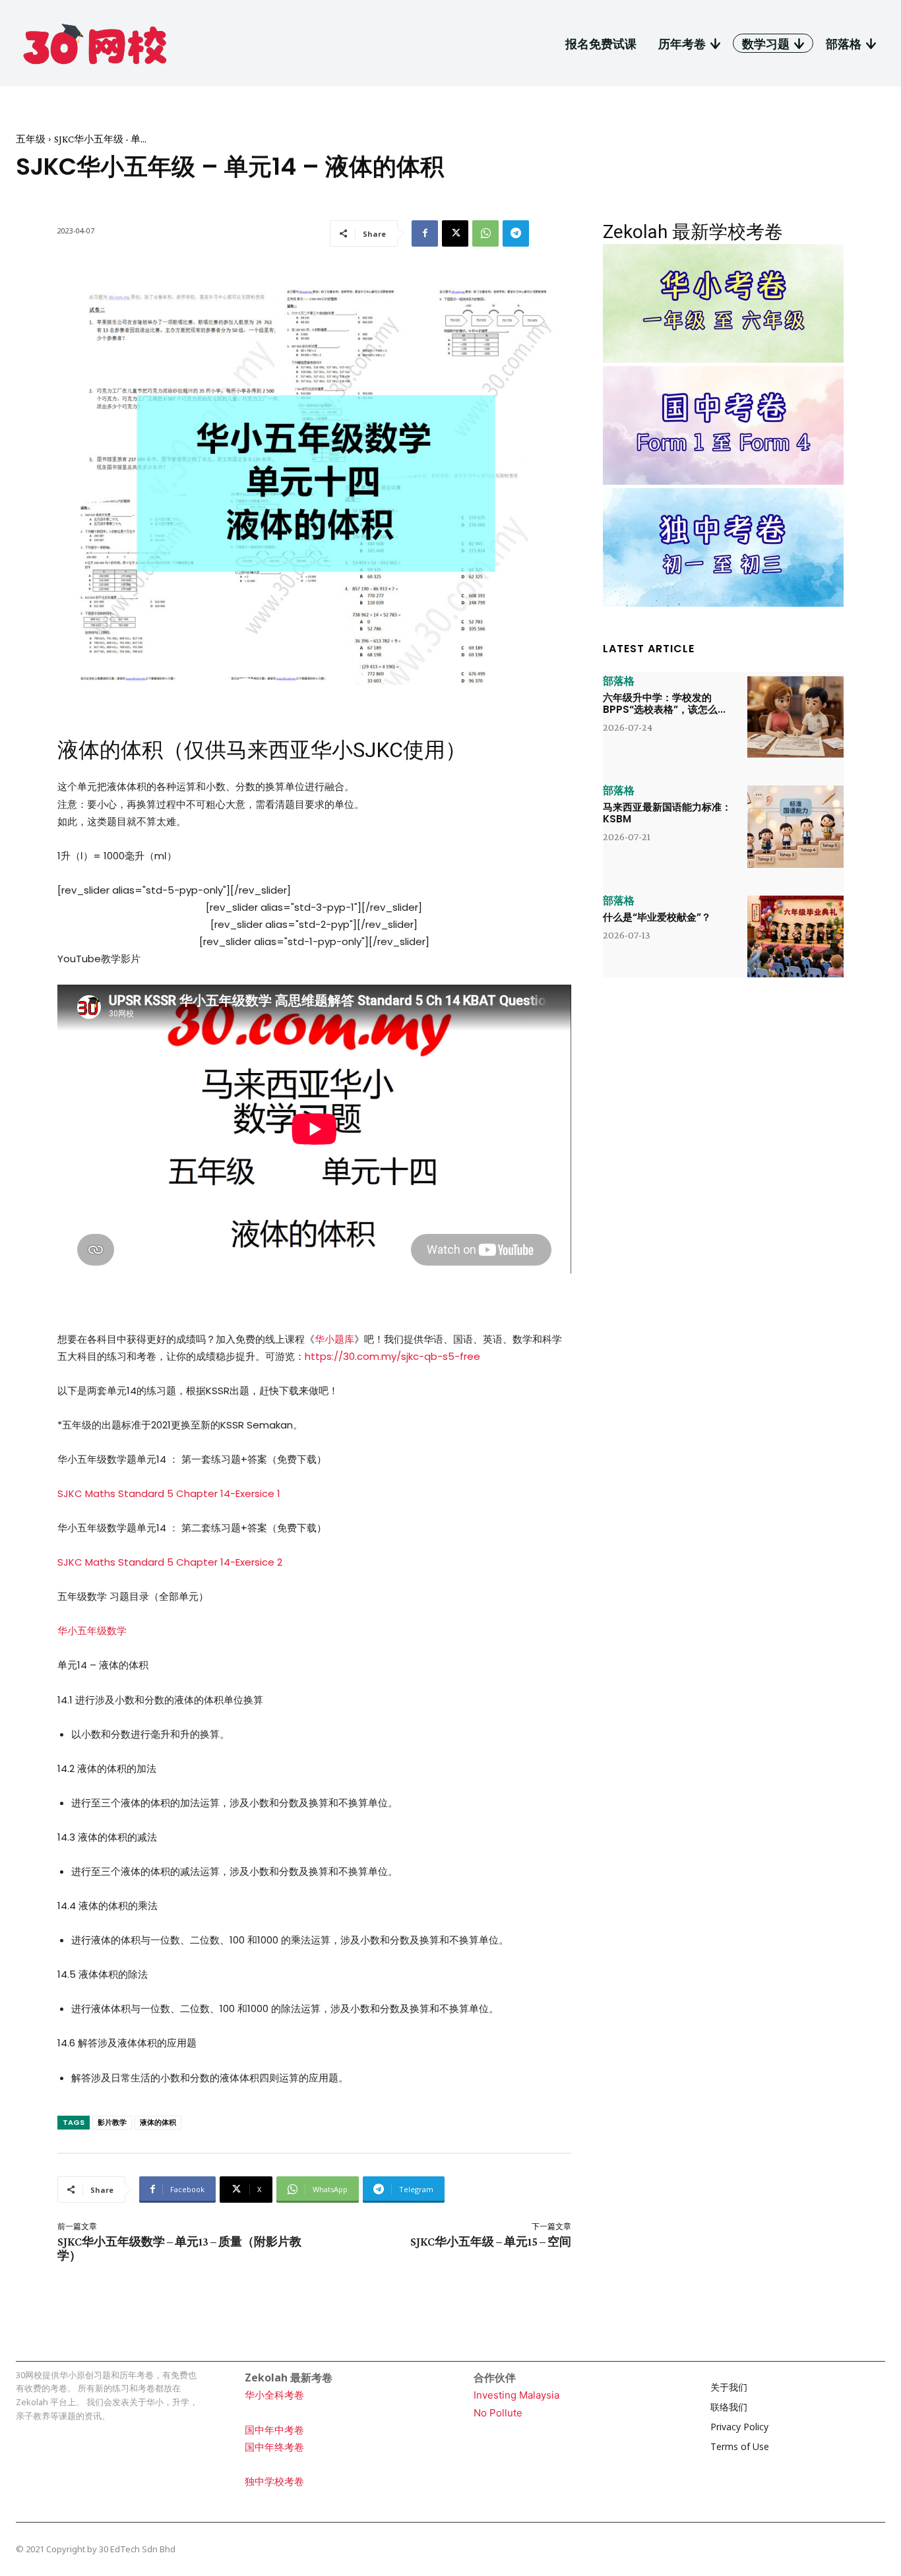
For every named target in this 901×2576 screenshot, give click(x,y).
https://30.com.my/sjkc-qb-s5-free (392, 1356)
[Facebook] (425, 233)
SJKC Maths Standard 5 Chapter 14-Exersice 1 (169, 1493)
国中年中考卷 (274, 2430)
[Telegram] (516, 233)
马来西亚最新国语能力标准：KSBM (667, 813)
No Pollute (498, 2413)
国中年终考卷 (274, 2447)
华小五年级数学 (92, 1631)
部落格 (619, 681)
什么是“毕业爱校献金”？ (657, 917)
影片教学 (112, 2122)
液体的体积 (158, 2122)
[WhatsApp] (485, 233)
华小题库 (334, 1339)
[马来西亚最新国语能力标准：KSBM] (795, 826)
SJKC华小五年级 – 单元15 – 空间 (491, 2242)
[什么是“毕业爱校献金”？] (795, 936)
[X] (455, 233)
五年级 (31, 139)
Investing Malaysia (516, 2395)
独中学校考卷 (274, 2481)
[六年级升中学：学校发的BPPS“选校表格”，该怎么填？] (795, 717)
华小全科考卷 (274, 2395)
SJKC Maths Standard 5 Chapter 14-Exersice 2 (170, 1562)
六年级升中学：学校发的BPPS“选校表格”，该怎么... (664, 703)
